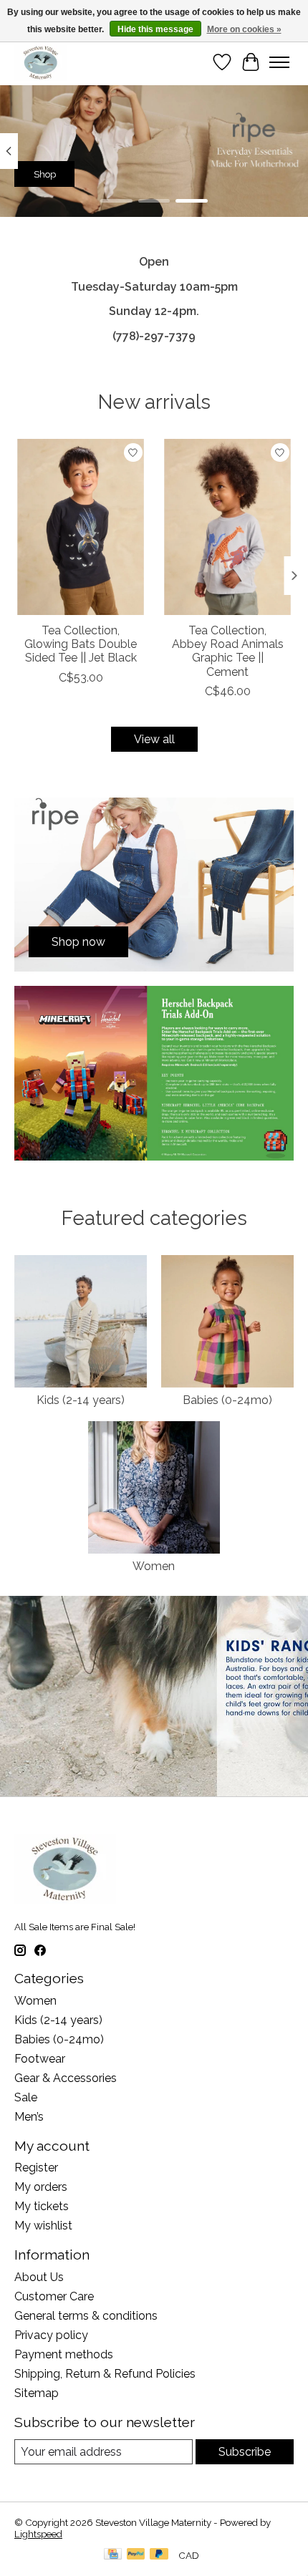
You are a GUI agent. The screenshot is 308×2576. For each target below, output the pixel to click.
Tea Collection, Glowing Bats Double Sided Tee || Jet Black (81, 644)
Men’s (29, 2117)
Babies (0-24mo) (227, 1400)
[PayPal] (136, 2555)
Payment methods (64, 2354)
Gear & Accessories (66, 2078)
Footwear (40, 2059)
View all (154, 739)
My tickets (42, 2206)
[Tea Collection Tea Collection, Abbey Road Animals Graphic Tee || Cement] (227, 527)
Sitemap (37, 2393)
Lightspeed (38, 2534)
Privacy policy (51, 2335)
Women (154, 1566)
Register (36, 2168)
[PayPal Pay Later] (159, 2555)
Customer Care (54, 2296)
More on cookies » (244, 29)
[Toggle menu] (279, 62)
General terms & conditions (86, 2316)
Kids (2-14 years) (81, 1400)
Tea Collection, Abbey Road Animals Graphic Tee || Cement (228, 651)
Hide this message (155, 29)
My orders (41, 2187)
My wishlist (43, 2226)
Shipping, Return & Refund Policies (105, 2374)
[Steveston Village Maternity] (41, 62)
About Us (39, 2277)
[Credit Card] (113, 2555)
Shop (45, 173)
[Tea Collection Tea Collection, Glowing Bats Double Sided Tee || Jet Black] (81, 527)
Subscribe (245, 2452)
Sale (26, 2097)
